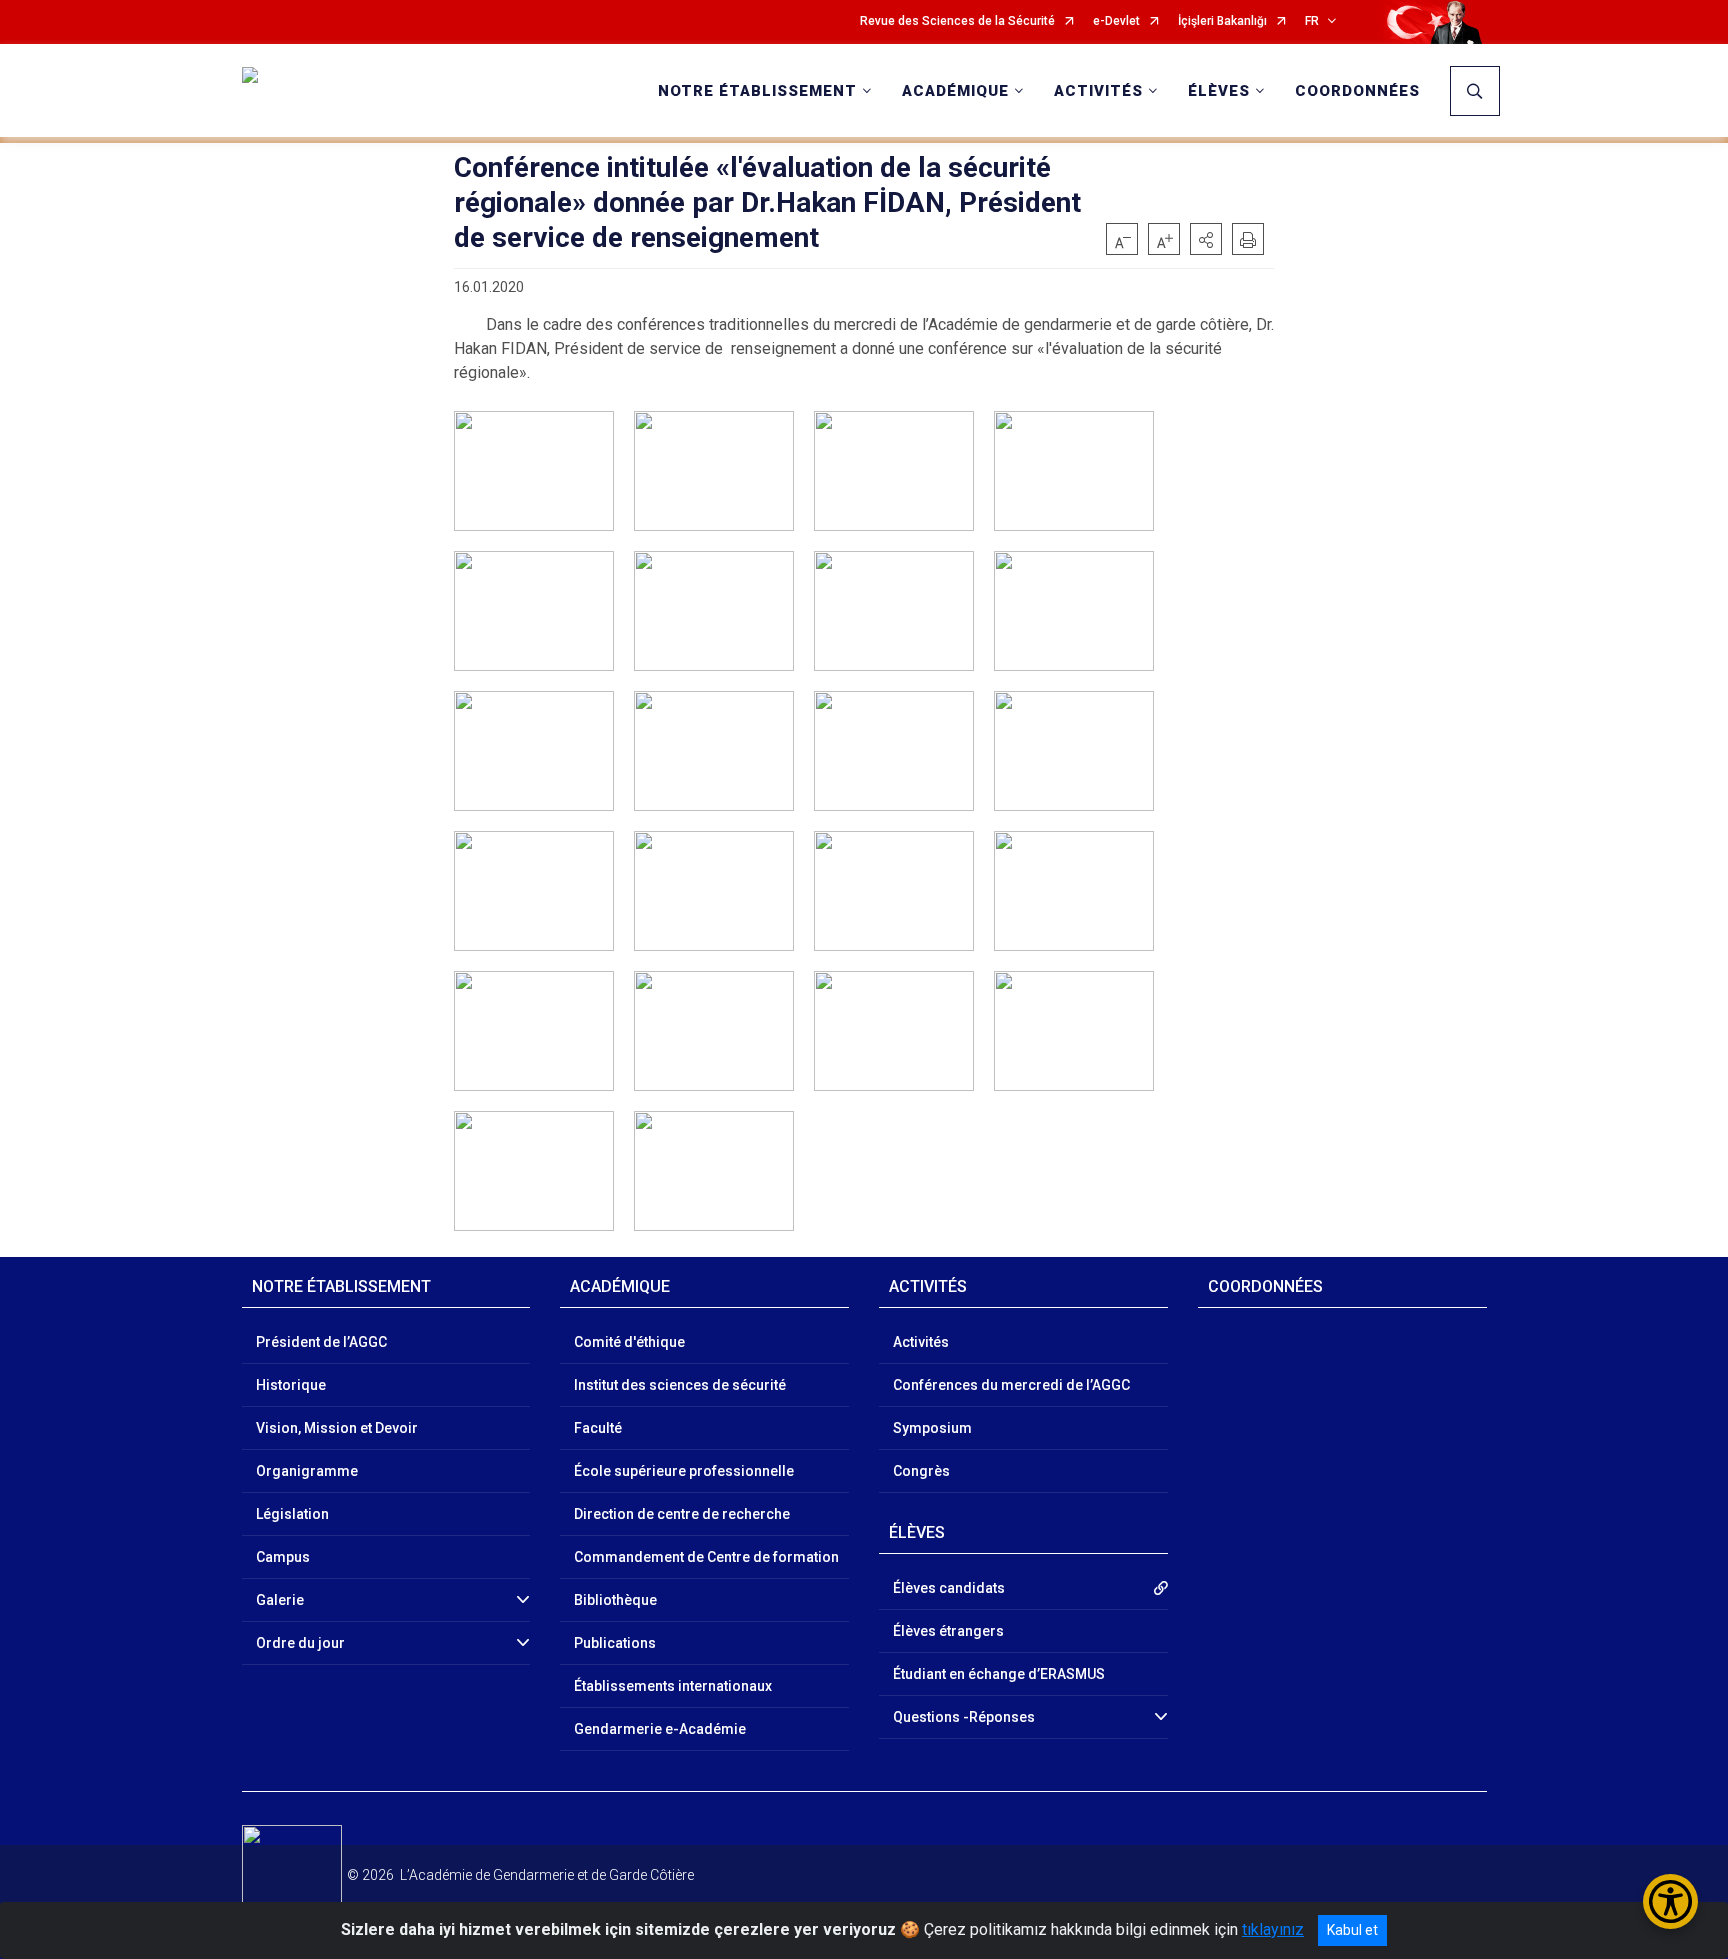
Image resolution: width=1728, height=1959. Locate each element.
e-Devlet (1116, 21)
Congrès (921, 1471)
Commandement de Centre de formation (706, 1557)
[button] (1206, 239)
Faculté (598, 1428)
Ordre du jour (300, 1643)
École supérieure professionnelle (684, 1471)
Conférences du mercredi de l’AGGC (1011, 1385)
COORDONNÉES (1357, 91)
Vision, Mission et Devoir (337, 1428)
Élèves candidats (949, 1588)
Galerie (280, 1600)
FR (1312, 21)
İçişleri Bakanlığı (1222, 21)
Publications (615, 1643)
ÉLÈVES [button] (1219, 91)
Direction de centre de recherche (682, 1514)
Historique (291, 1385)
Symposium (932, 1428)
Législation (292, 1514)
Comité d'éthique (629, 1342)
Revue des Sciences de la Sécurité (957, 21)
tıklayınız (1273, 1929)
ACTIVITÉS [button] (1098, 91)
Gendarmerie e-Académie (660, 1729)
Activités (921, 1342)
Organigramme (307, 1471)
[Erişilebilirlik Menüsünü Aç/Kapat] (1670, 1901)
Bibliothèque (615, 1600)
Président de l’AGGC (321, 1342)
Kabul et (1352, 1930)
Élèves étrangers (948, 1631)
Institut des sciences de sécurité (680, 1385)
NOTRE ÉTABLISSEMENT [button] (757, 91)
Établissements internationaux (673, 1686)
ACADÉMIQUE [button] (955, 91)
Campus (283, 1557)
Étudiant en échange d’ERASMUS (999, 1674)
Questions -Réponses (964, 1717)
